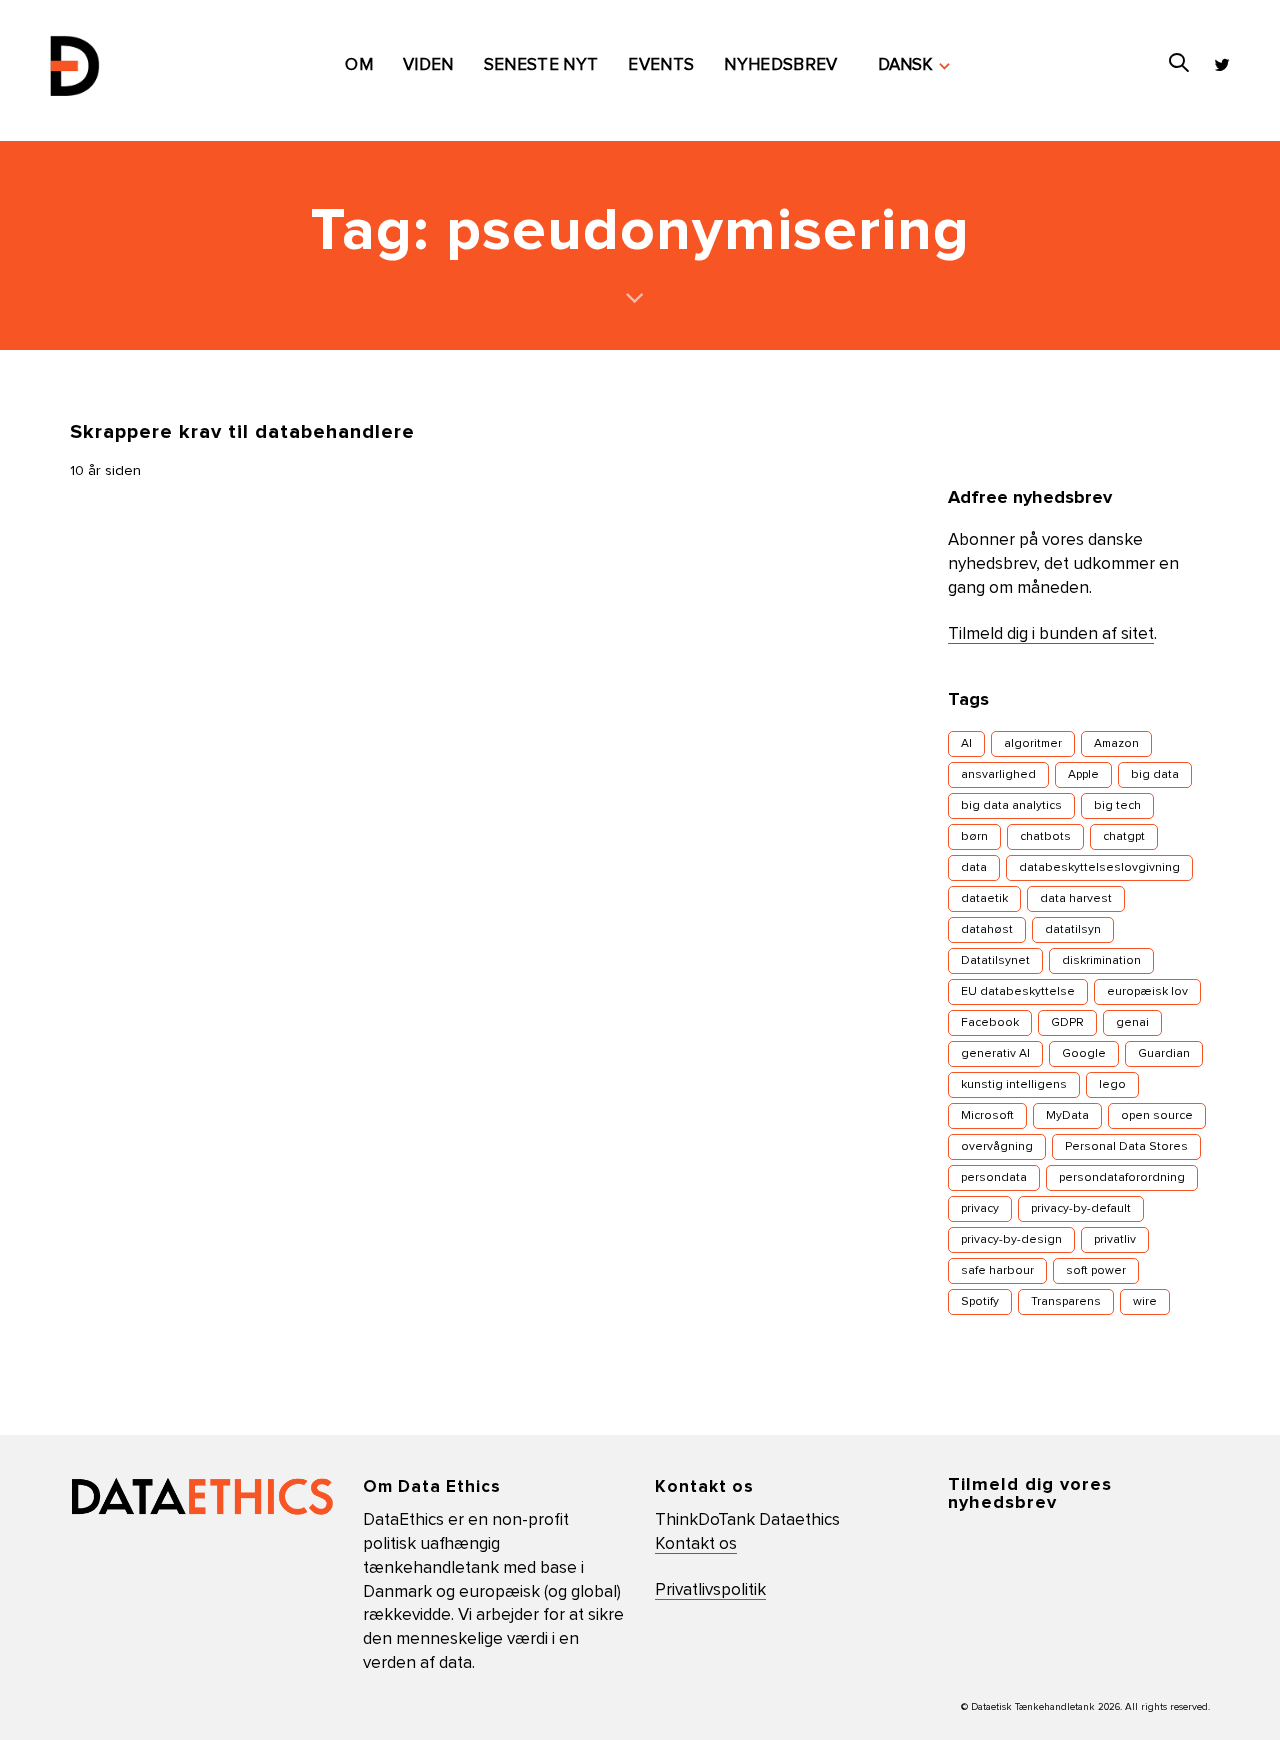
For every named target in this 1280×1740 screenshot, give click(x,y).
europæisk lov (1147, 992)
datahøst (987, 930)
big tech (1117, 806)
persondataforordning (1122, 1178)
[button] (914, 66)
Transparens (1066, 1302)
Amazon (1116, 744)
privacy (980, 1209)
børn (974, 837)
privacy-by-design (1011, 1240)
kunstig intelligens (1014, 1085)
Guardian (1164, 1054)
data (974, 868)
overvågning (997, 1147)
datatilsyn (1073, 930)
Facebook (990, 1023)
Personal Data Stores (1126, 1147)
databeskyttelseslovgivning (1099, 868)
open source (1157, 1116)
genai (1132, 1023)
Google (1084, 1054)
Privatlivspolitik (710, 1590)
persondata (994, 1178)
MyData (1067, 1116)
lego (1112, 1085)
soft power (1096, 1271)
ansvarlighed (998, 775)
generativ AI (995, 1054)
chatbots (1045, 837)
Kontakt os (696, 1544)
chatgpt (1124, 837)
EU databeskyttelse (1018, 992)
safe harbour (997, 1271)
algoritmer (1033, 744)
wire (1145, 1302)
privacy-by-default (1081, 1209)
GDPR (1067, 1023)
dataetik (984, 899)
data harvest (1076, 899)
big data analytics (1011, 806)
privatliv (1115, 1240)
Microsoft (987, 1116)
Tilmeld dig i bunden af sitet (1051, 634)
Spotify (980, 1302)
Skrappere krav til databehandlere (242, 432)
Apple (1083, 775)
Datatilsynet (995, 961)
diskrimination (1101, 961)
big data (1155, 775)
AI (966, 744)
